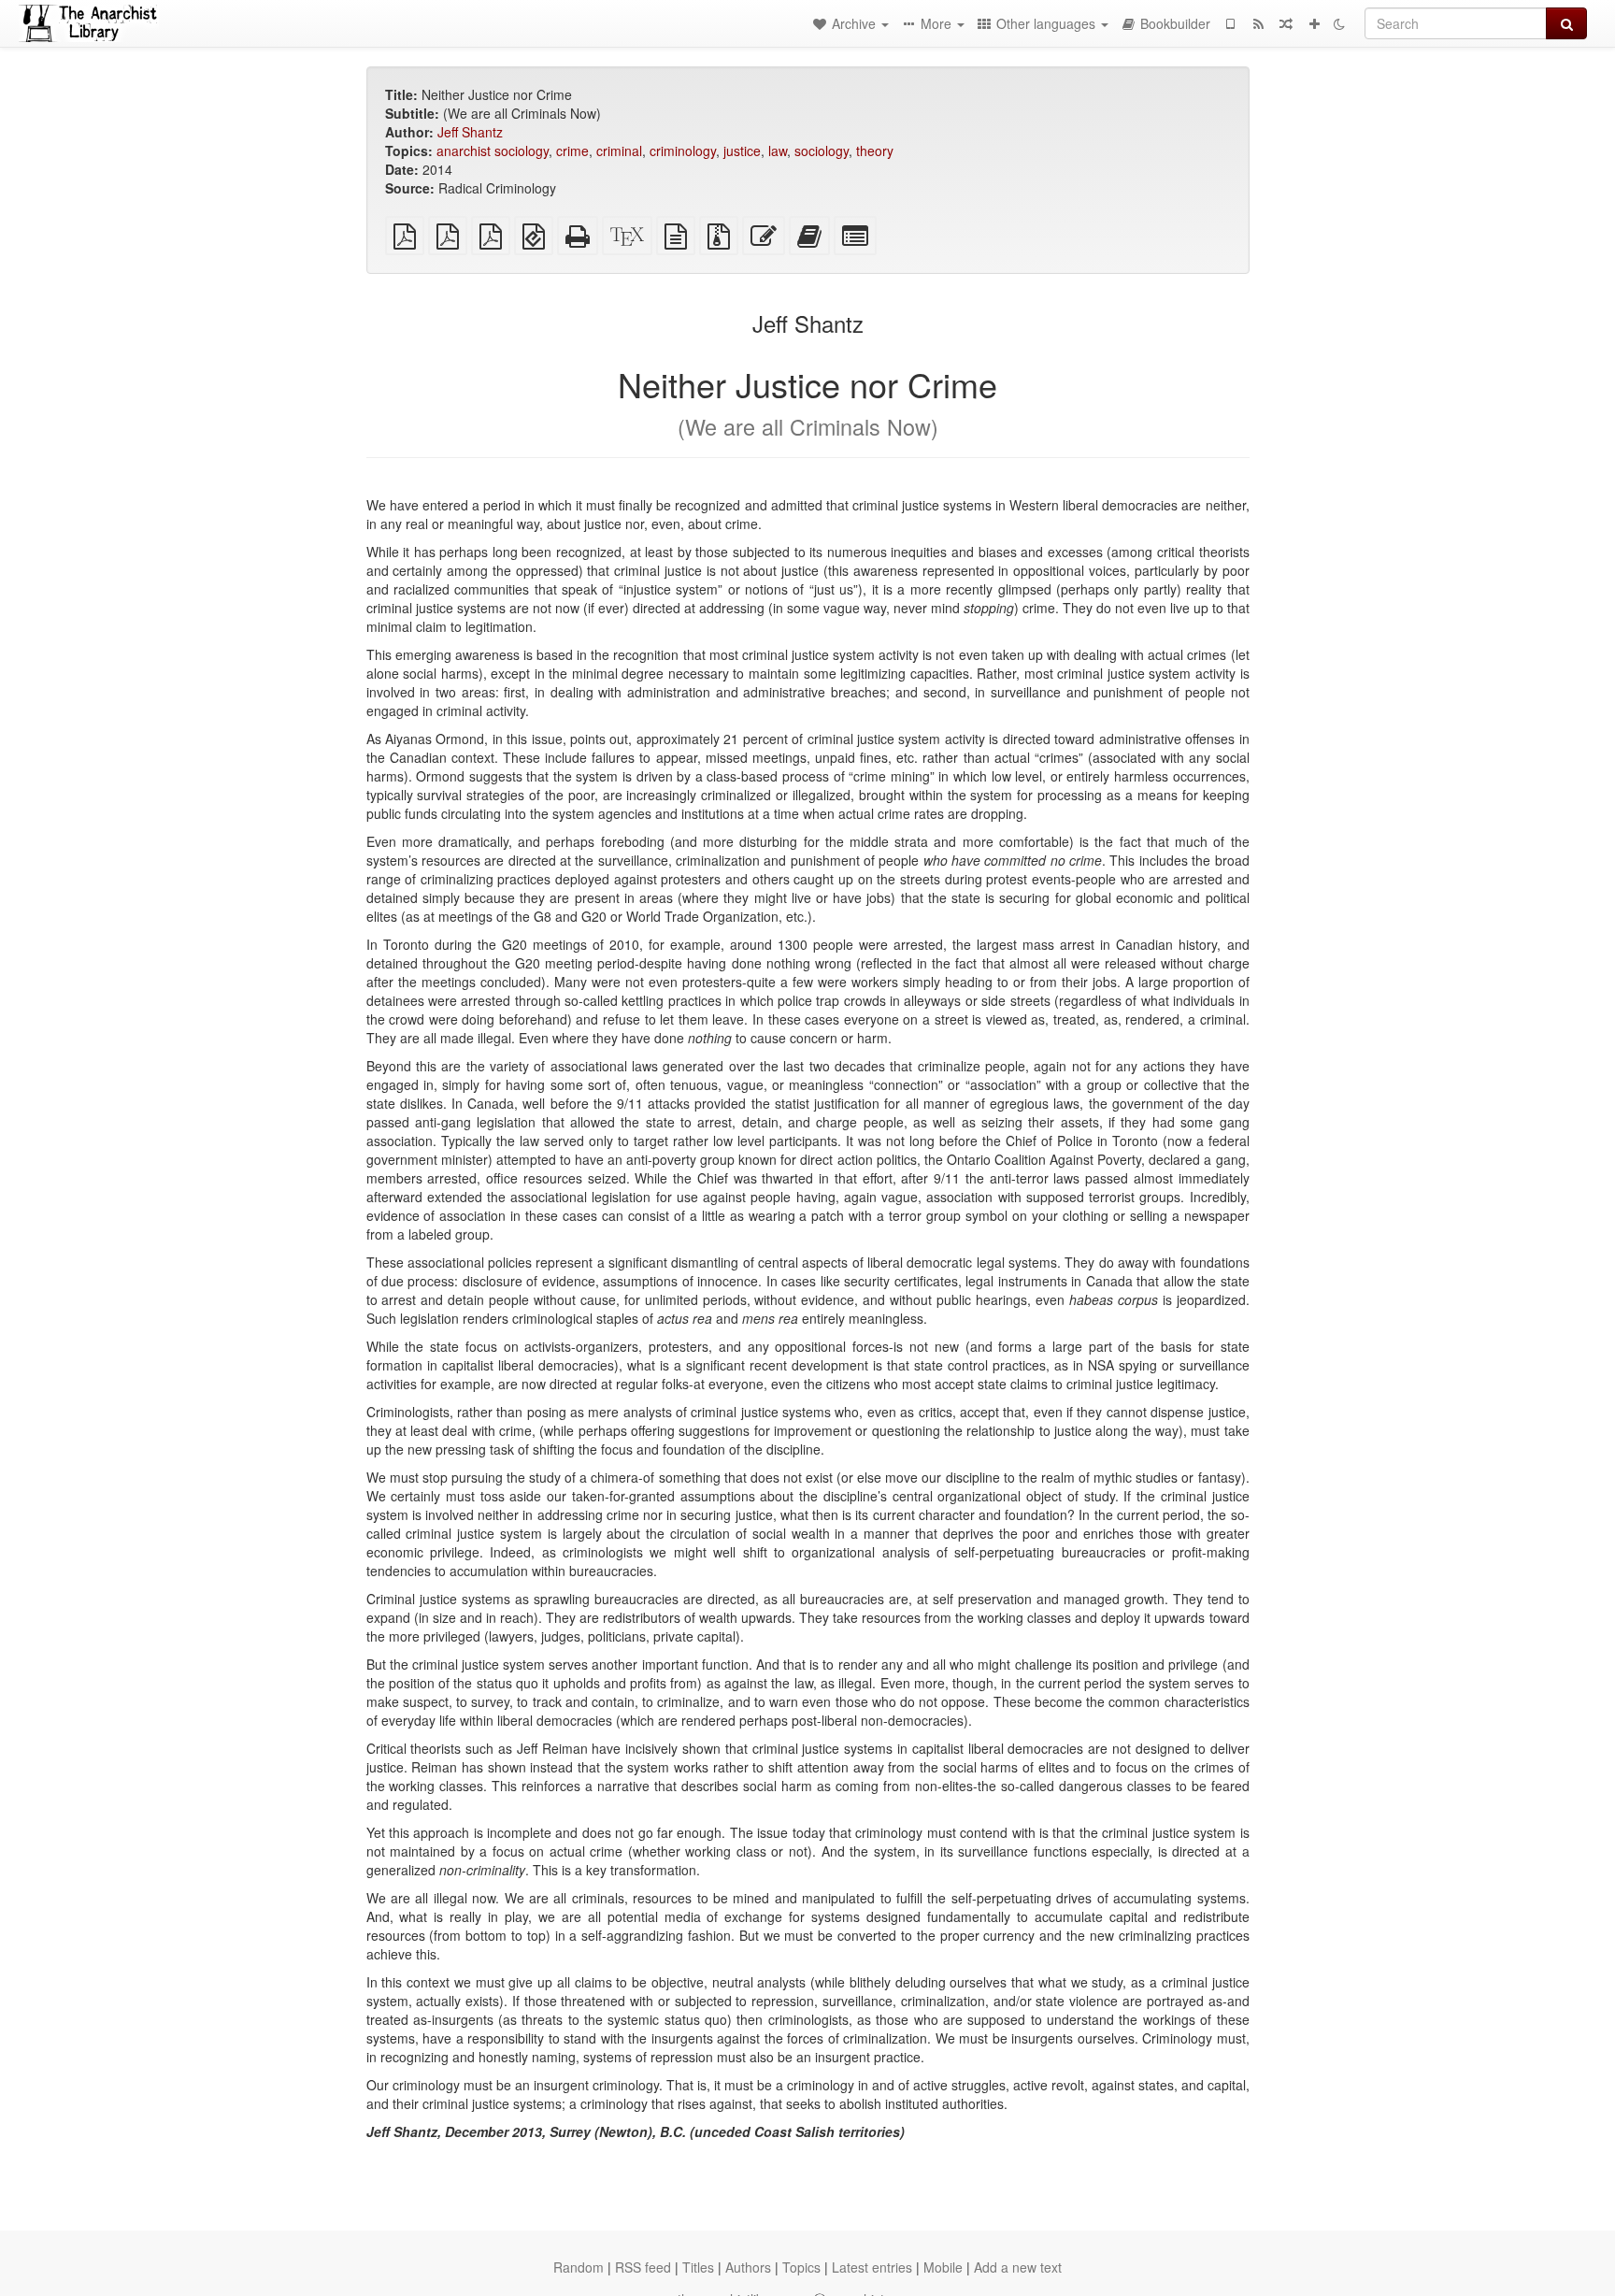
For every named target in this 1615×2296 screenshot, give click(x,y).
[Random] (1286, 23)
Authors (748, 2267)
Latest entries (872, 2267)
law (778, 151)
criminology (683, 151)
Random (579, 2267)
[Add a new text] (1314, 23)
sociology (822, 151)
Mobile (943, 2267)
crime (572, 151)
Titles (698, 2267)
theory (875, 151)
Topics (801, 2267)
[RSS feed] (1258, 23)
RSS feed (643, 2267)
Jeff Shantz (470, 132)
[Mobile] (1230, 23)
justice (742, 151)
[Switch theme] (1339, 23)
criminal (619, 151)
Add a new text (1018, 2267)
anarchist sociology (493, 151)
